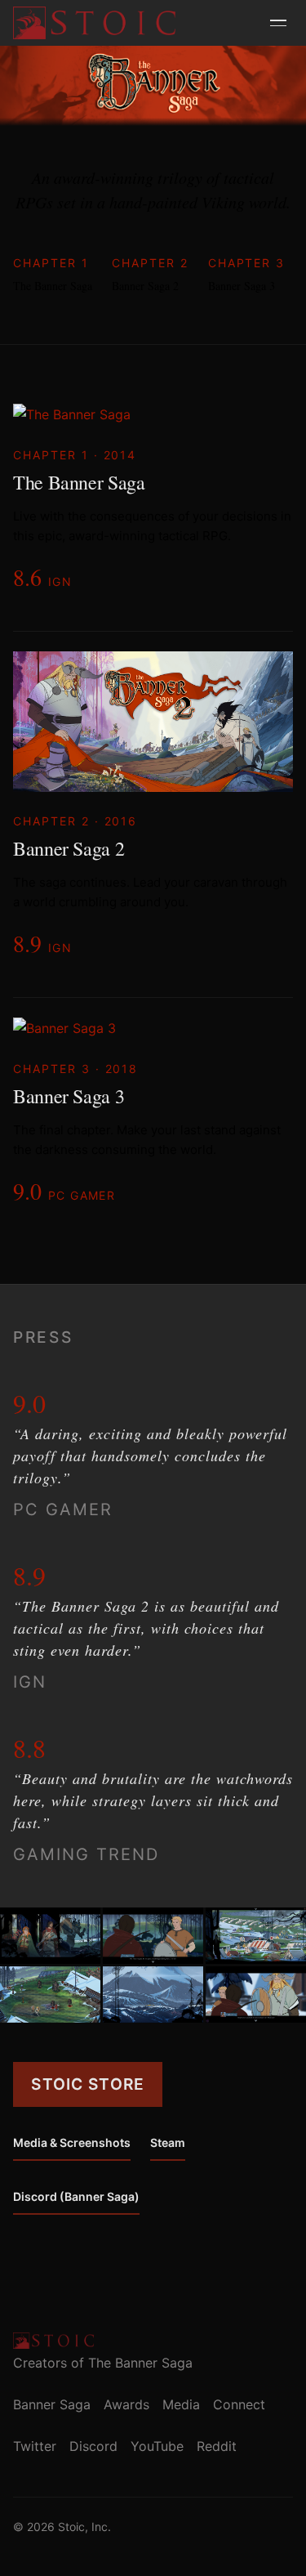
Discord (93, 2446)
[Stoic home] (94, 23)
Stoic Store (88, 2084)
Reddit (217, 2446)
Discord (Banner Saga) (76, 2196)
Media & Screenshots (72, 2142)
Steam (168, 2142)
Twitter (35, 2446)
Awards (126, 2404)
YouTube (157, 2446)
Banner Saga (52, 2404)
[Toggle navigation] (278, 23)
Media (181, 2404)
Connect (239, 2404)
